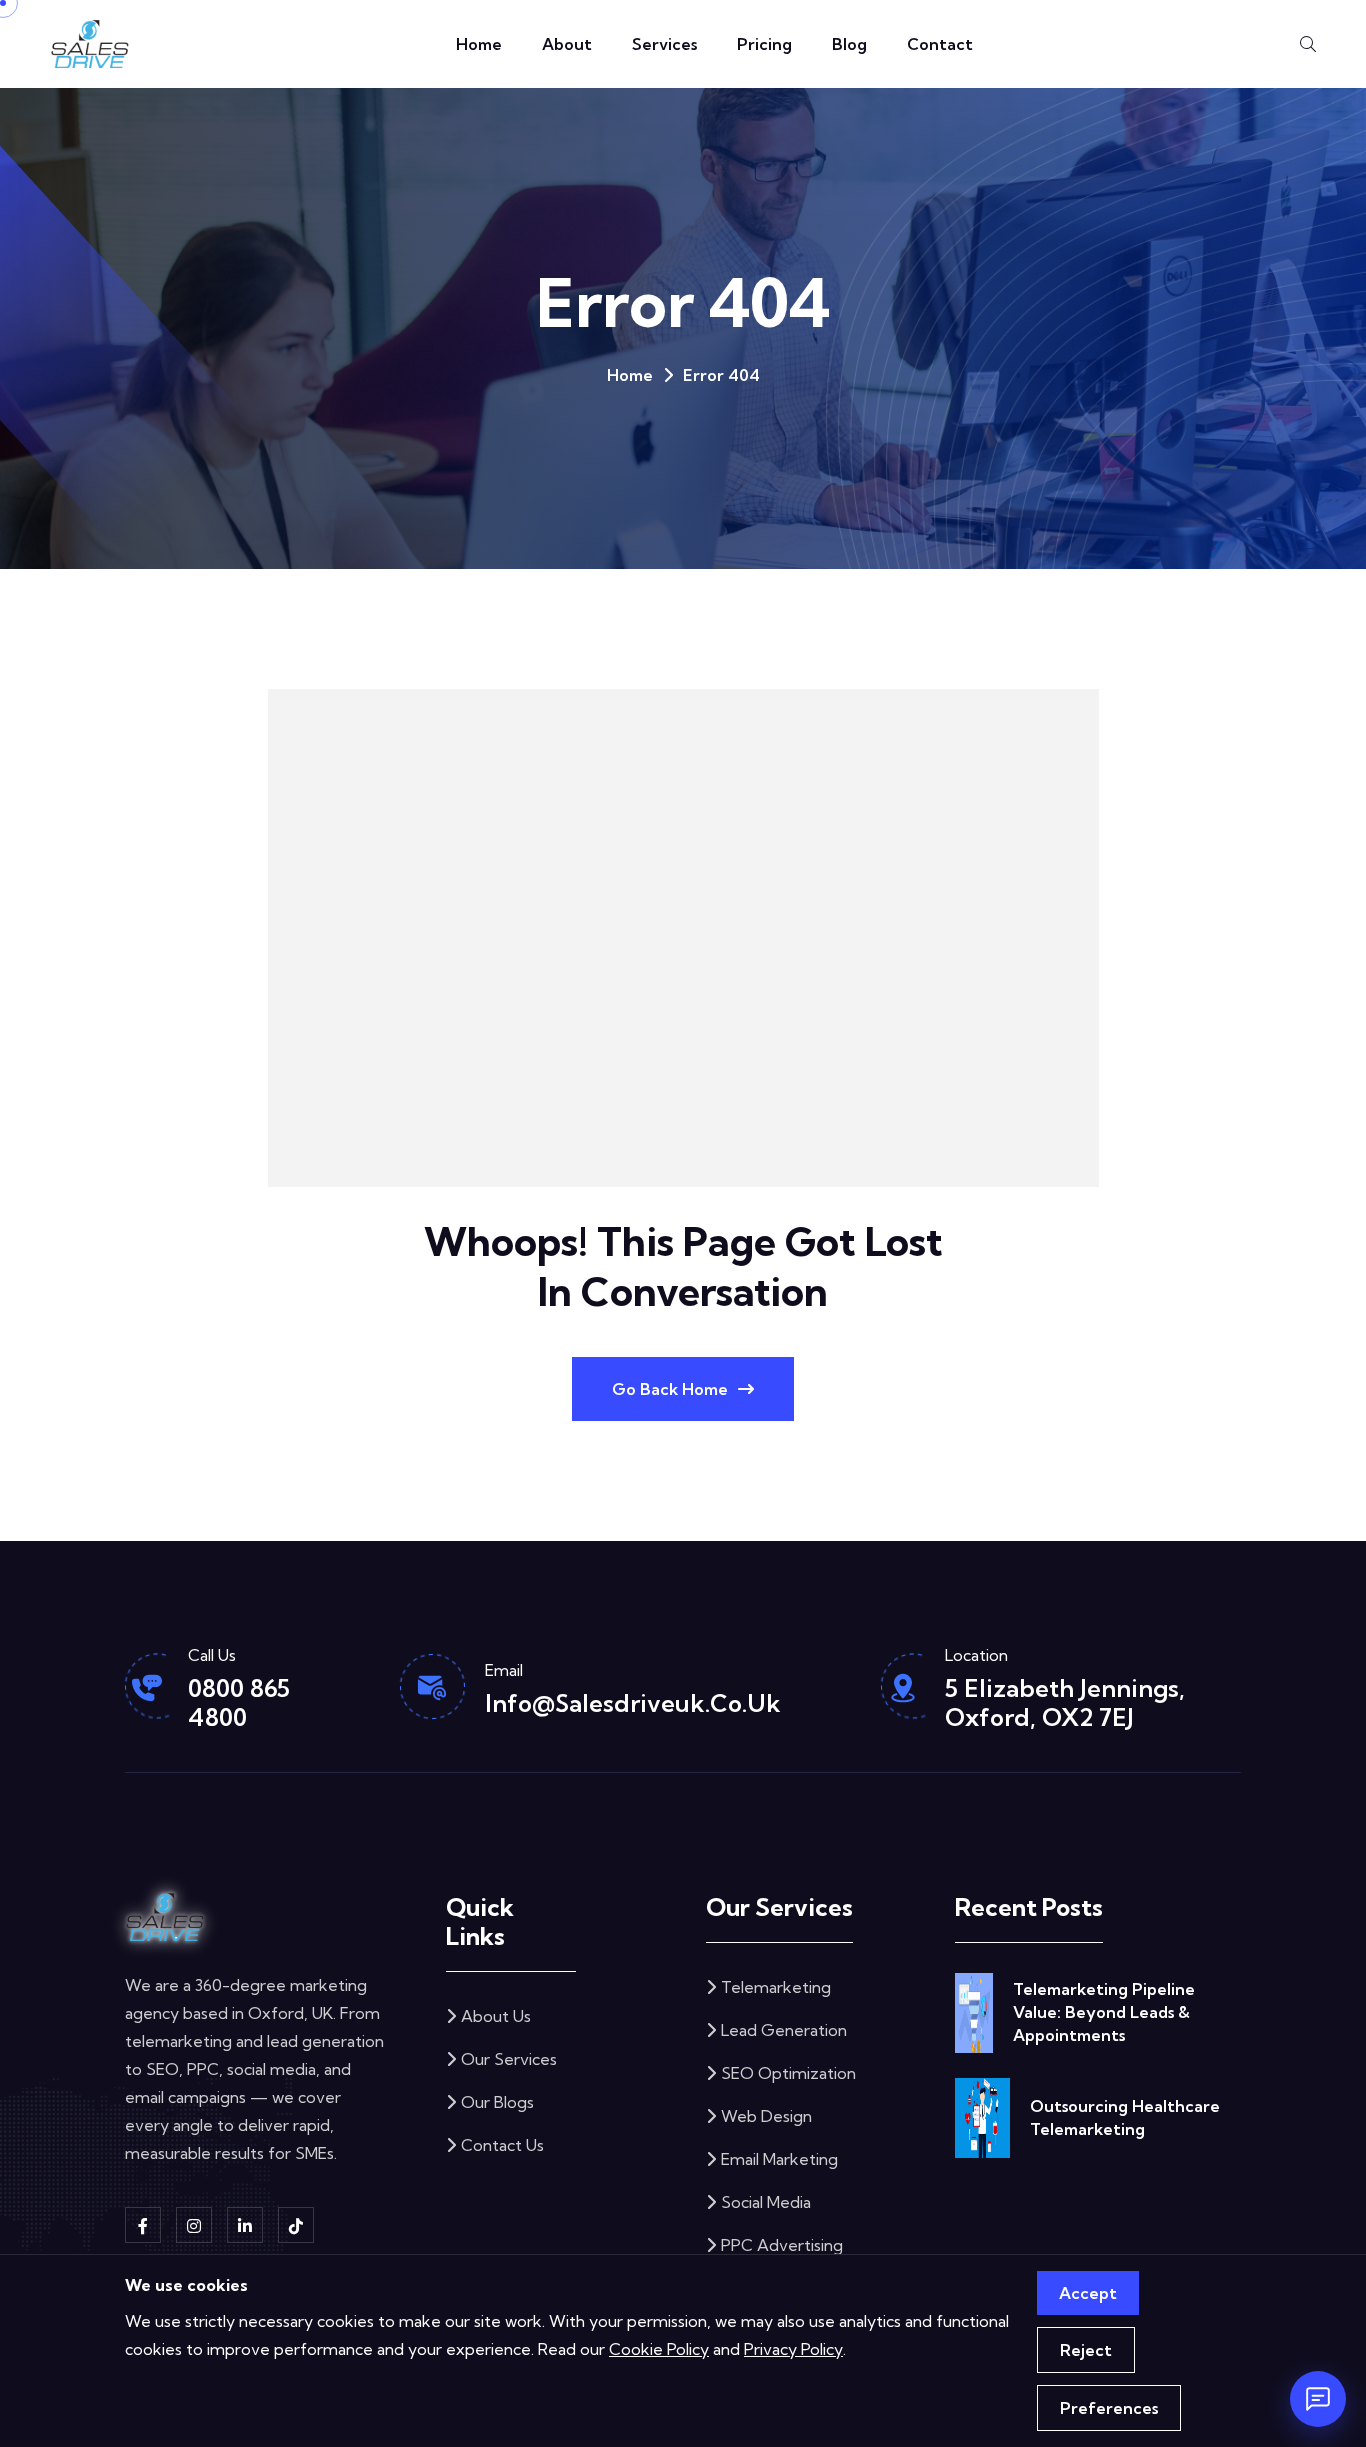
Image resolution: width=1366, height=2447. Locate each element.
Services (664, 44)
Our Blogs (497, 2102)
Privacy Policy (793, 2349)
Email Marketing (779, 2159)
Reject (1086, 2350)
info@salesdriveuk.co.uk (633, 1703)
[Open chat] (1318, 2399)
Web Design (766, 2116)
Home (479, 44)
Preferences (1109, 2408)
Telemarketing (776, 1987)
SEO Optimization (788, 2073)
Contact (940, 44)
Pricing (764, 44)
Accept (1088, 2293)
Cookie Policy (659, 2349)
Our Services (509, 2059)
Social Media (766, 2202)
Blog (849, 44)
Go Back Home (670, 1389)
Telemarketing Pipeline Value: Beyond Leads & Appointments (1104, 2012)
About (567, 44)
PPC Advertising (782, 2245)
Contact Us (502, 2145)
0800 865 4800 (239, 1702)
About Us (496, 2016)
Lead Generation (784, 2030)
